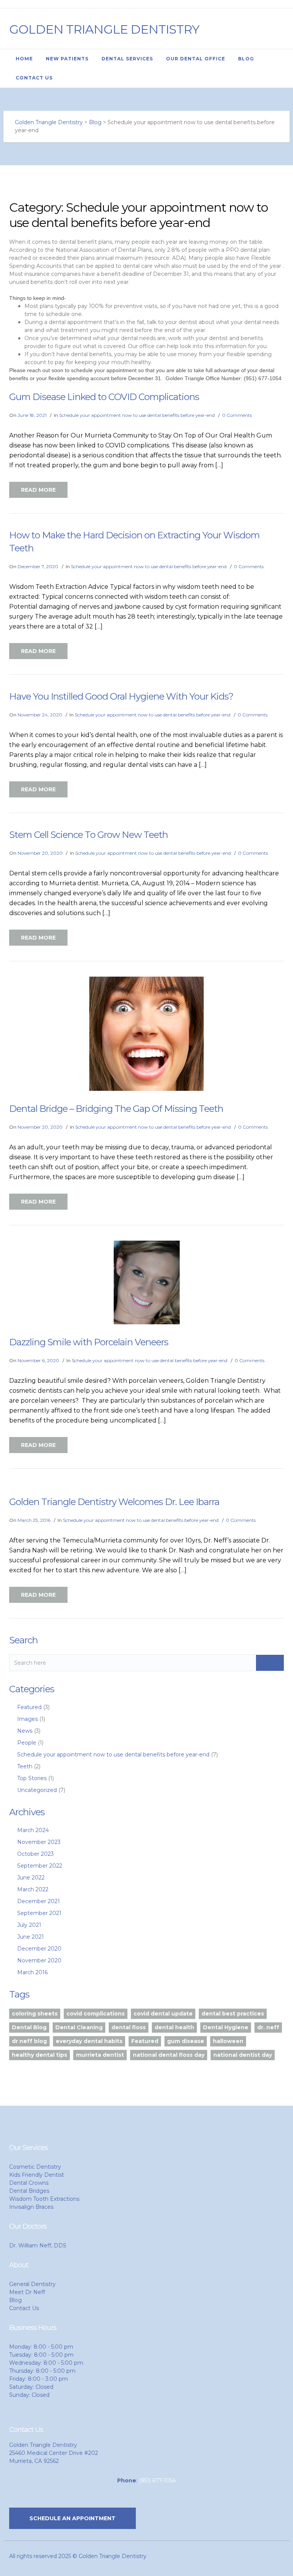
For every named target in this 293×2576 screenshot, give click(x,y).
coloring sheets (35, 2014)
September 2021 (39, 1913)
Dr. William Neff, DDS (38, 2245)
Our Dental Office (196, 59)
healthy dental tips (39, 2055)
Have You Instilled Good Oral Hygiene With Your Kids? (121, 696)
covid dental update (163, 2014)
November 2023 (39, 1842)
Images (27, 1719)
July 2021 (29, 1925)
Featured (29, 1707)
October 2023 (35, 1854)
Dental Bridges (29, 2191)
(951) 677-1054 (157, 2480)
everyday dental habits (89, 2041)
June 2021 (31, 1937)
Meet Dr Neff (27, 2292)
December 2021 (39, 1901)
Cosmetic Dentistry (35, 2167)
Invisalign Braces (31, 2207)
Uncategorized (37, 1790)
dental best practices (233, 2014)
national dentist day (243, 2055)
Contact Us (34, 78)
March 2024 (33, 1830)
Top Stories (32, 1778)
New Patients (67, 59)
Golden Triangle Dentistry (104, 29)
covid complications (96, 2014)
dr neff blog (29, 2041)
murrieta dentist (100, 2055)
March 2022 (33, 1889)
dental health (174, 2027)
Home (24, 59)
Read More (38, 490)
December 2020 (39, 1949)
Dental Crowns (29, 2183)
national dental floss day (169, 2055)
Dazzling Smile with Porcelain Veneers (89, 1342)
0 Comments (237, 415)
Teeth (25, 1766)
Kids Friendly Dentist (37, 2175)
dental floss (129, 2027)
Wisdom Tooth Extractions (44, 2199)
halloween (228, 2041)
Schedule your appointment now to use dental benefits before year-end (137, 415)
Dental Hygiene (226, 2027)
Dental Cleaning (79, 2027)
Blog (246, 59)
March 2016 (32, 1972)
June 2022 (31, 1878)
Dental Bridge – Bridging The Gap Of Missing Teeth (116, 1109)
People (27, 1743)
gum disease (186, 2041)
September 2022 (40, 1866)
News (25, 1731)
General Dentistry (32, 2284)
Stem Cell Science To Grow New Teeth (89, 835)
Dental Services (127, 59)
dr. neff (268, 2027)
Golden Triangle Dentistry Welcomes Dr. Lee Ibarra (114, 1502)
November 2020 (39, 1960)
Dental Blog (29, 2027)
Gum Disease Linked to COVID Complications (104, 397)
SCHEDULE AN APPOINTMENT (72, 2518)
